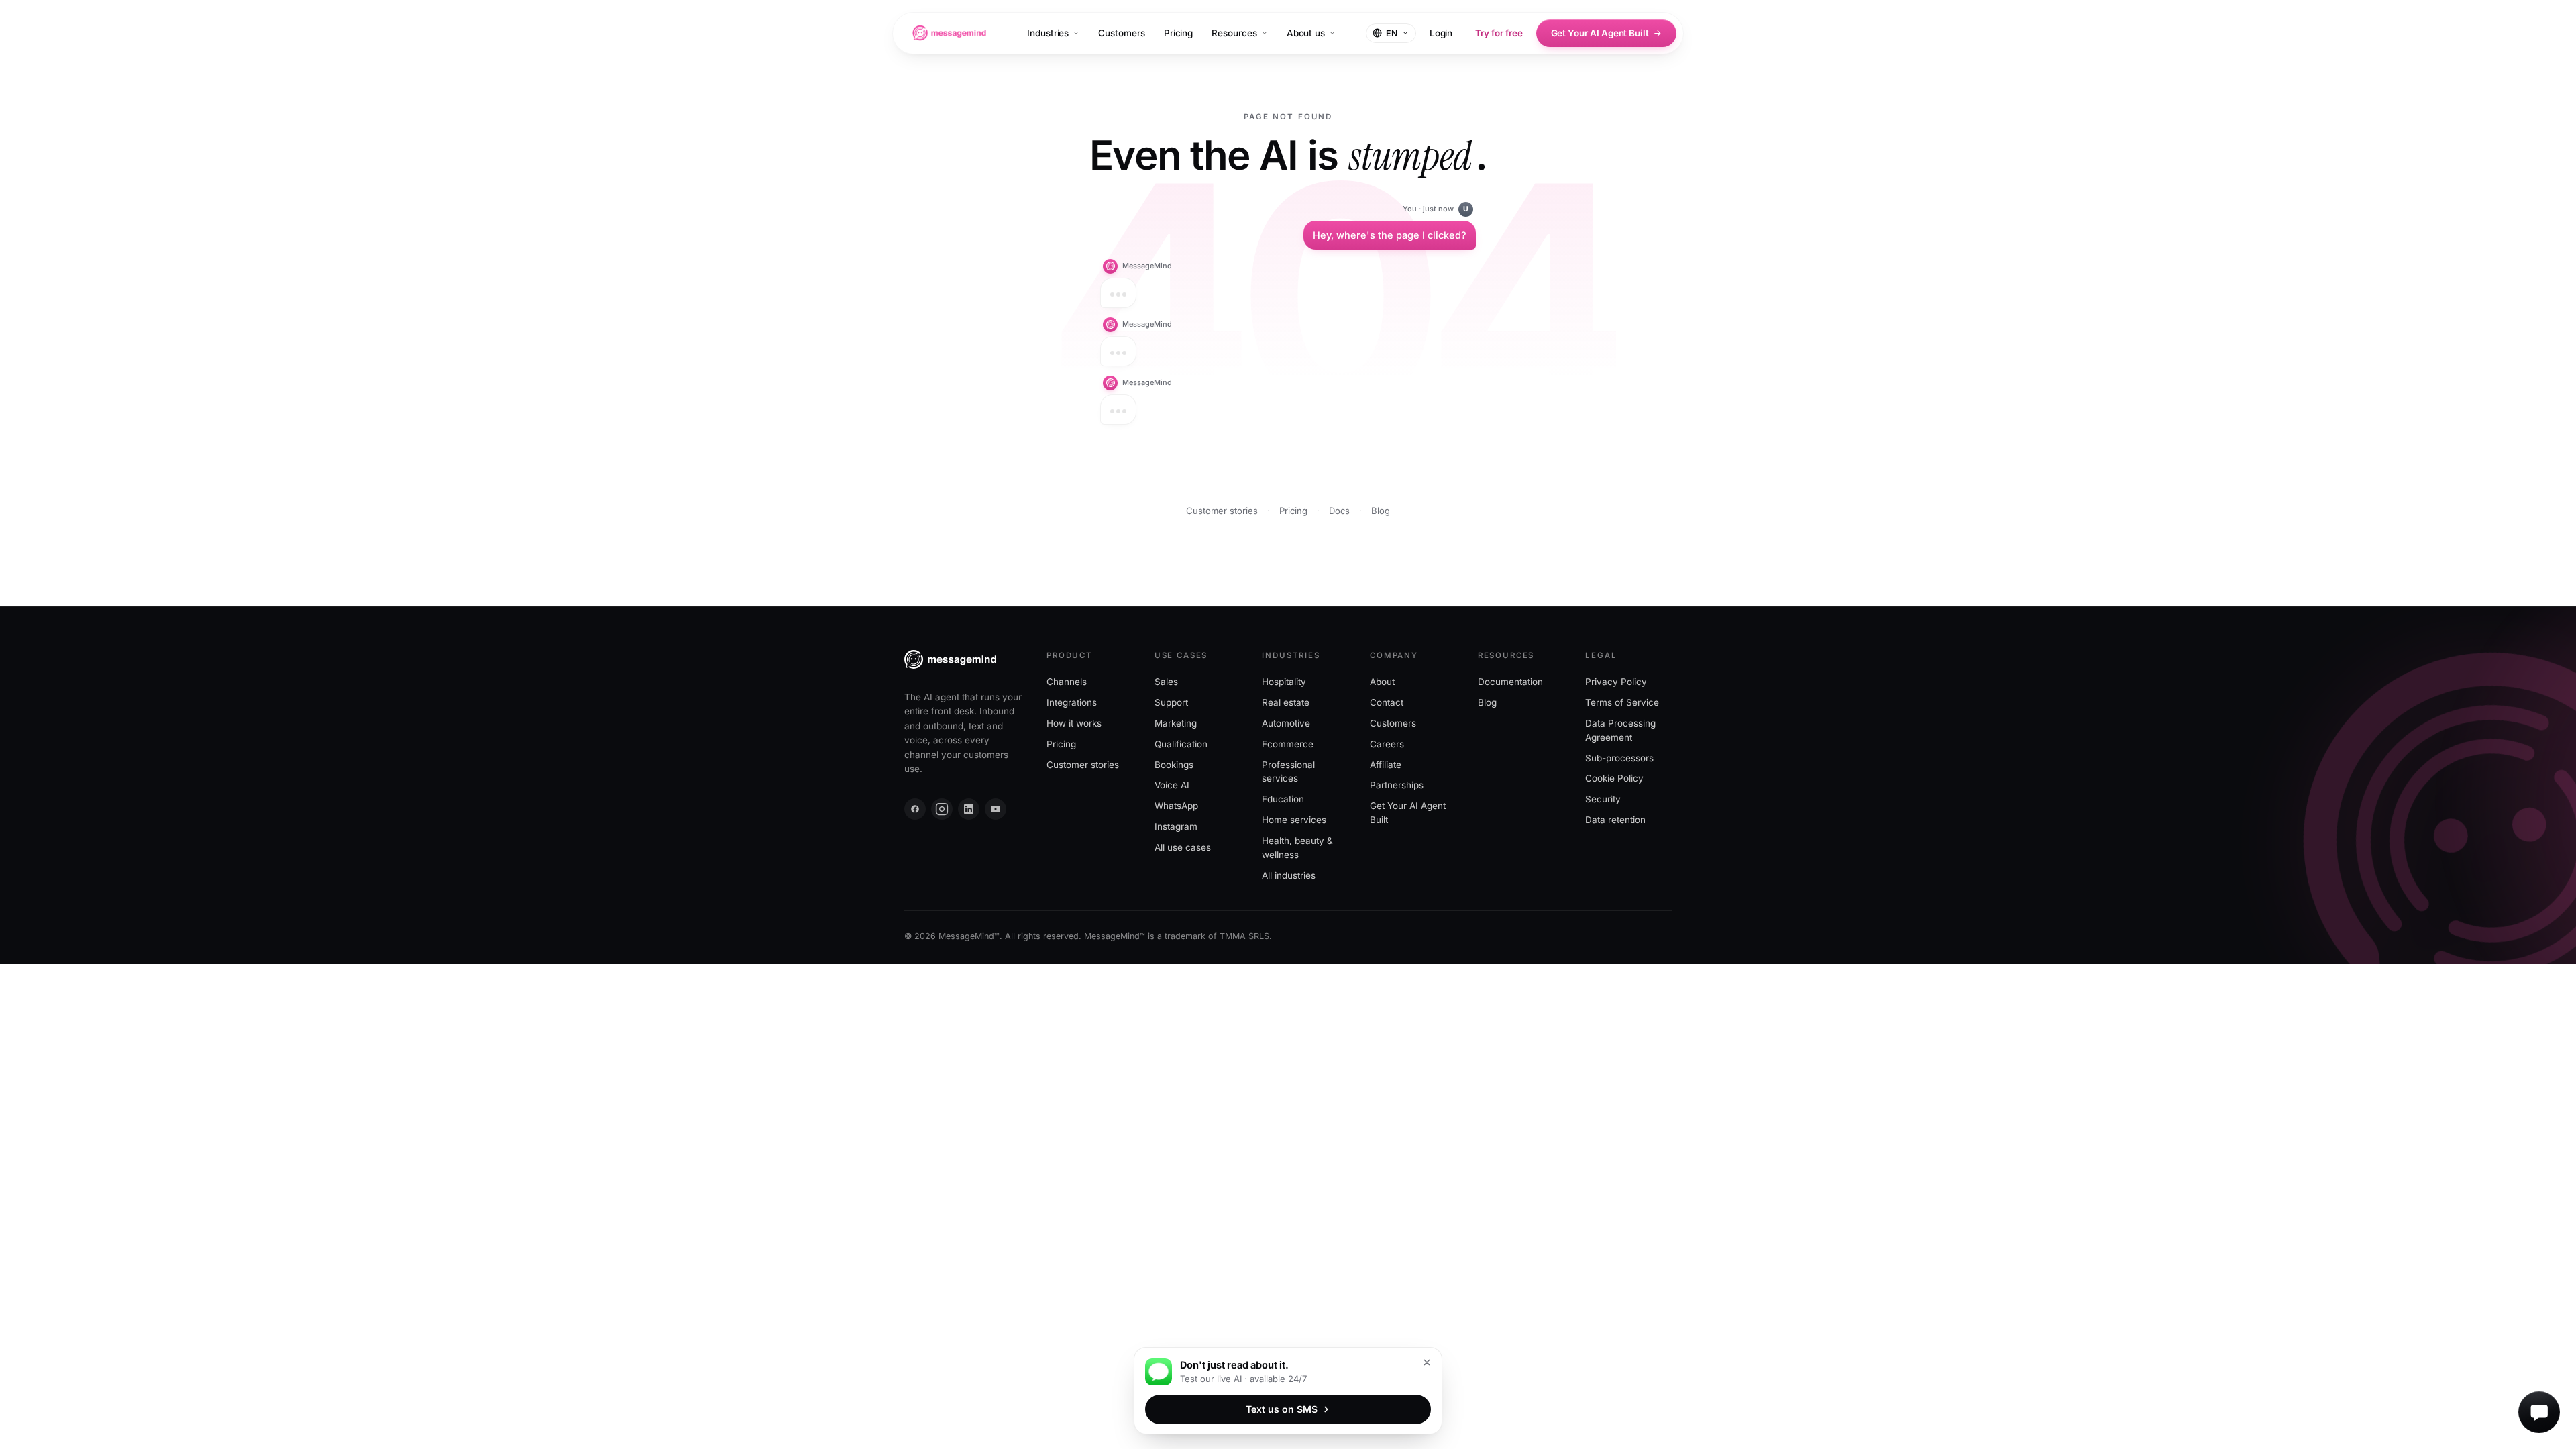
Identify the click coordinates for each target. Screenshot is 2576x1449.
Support (1171, 702)
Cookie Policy (1614, 779)
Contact (1387, 702)
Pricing (1179, 33)
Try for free (1499, 33)
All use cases (1183, 848)
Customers (1121, 33)
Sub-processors (1619, 758)
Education (1283, 800)
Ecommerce (1288, 744)
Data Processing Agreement (1620, 730)
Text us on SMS (1282, 1409)
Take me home (1366, 471)
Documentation (1510, 682)
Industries (1048, 33)
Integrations (1072, 702)
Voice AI (1172, 786)
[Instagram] (942, 809)
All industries (1289, 876)
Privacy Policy (1616, 682)
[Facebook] (915, 809)
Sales (1166, 682)
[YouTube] (996, 809)
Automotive (1286, 723)
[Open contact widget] (2539, 1412)
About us (1306, 33)
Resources (1234, 33)
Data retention (1615, 820)
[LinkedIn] (969, 809)
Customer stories (1222, 511)
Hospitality (1284, 682)
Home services (1294, 820)
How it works (1074, 723)
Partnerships (1397, 786)
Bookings (1174, 765)
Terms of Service (1622, 702)
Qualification (1181, 744)
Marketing (1176, 723)
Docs (1339, 511)
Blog (1381, 511)
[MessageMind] (949, 33)
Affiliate (1386, 765)
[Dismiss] (1427, 1362)
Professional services (1288, 772)
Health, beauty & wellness (1297, 848)
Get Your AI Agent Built (1600, 33)
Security (1603, 800)
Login (1441, 33)
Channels (1067, 682)
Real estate (1286, 702)
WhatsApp (1176, 806)
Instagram (1176, 827)
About (1382, 682)
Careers (1387, 744)
